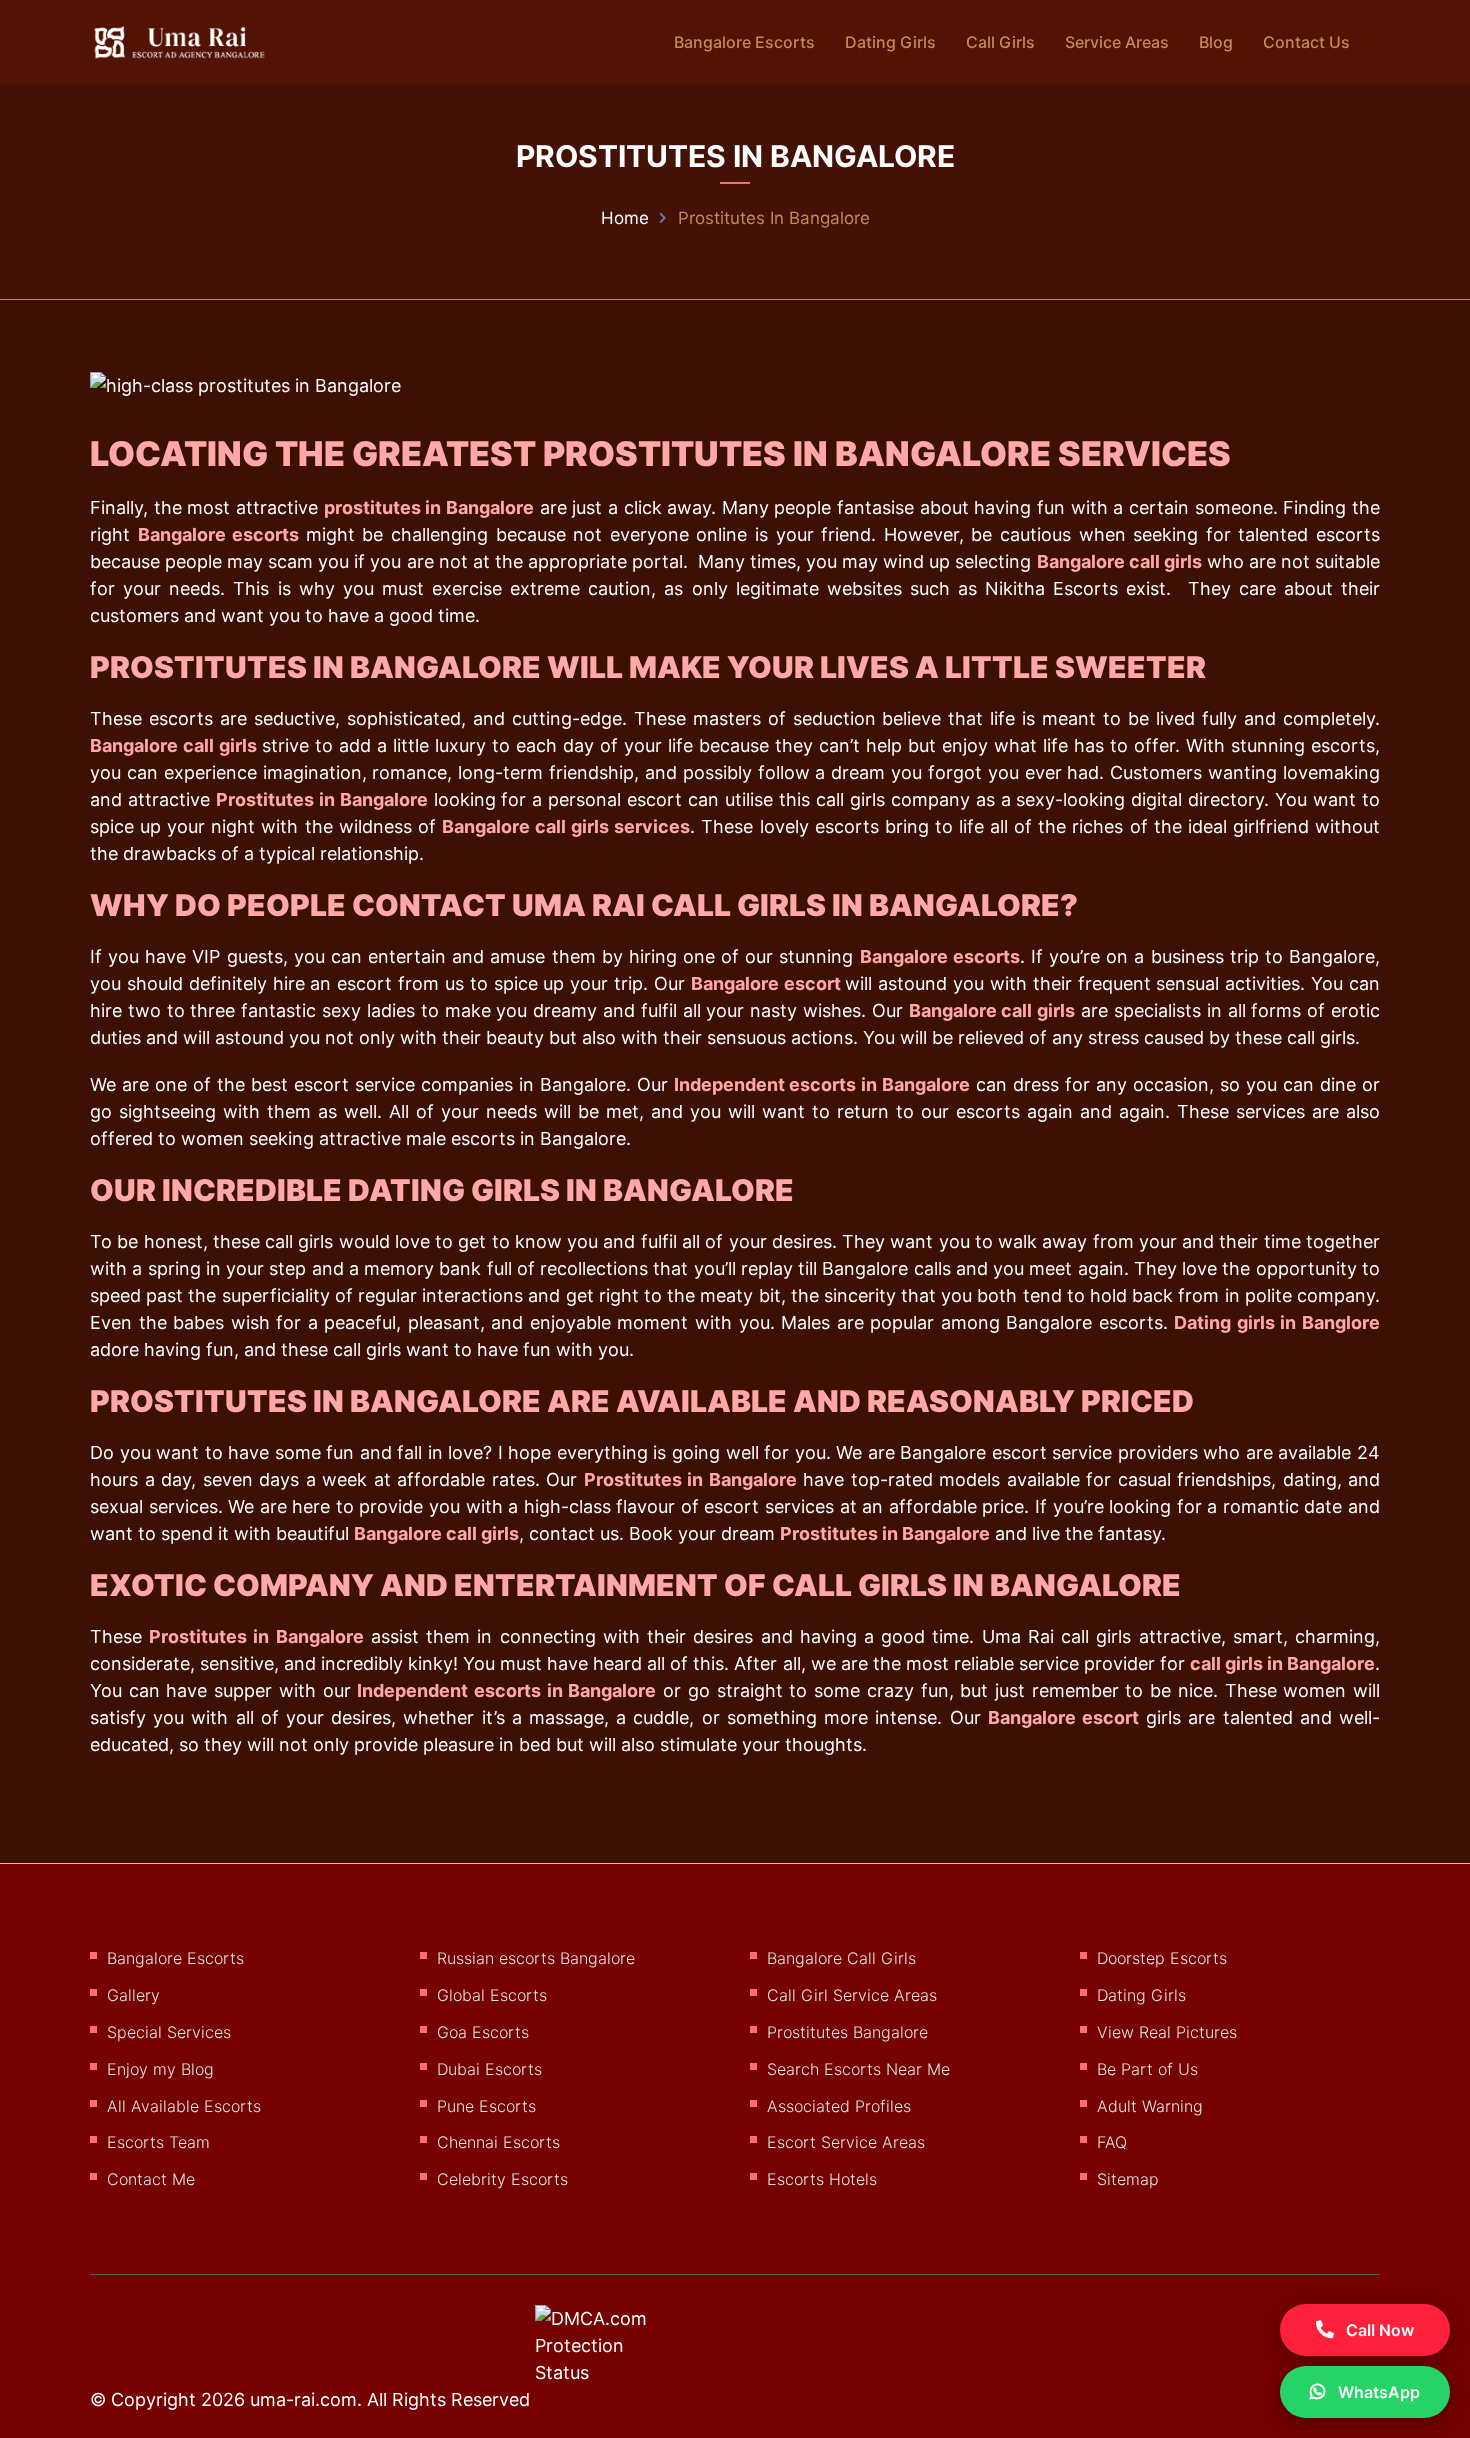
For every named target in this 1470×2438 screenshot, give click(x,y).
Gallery (133, 1995)
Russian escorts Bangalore (536, 1958)
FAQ (1112, 2142)
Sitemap (1128, 2179)
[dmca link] (617, 2353)
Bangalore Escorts (744, 42)
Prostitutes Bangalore (847, 2032)
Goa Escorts (483, 2032)
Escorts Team (158, 2142)
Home (625, 218)
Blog (1216, 42)
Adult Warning (1150, 2106)
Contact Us (1306, 42)
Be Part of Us (1147, 2069)
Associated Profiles (839, 2106)
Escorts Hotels (822, 2179)
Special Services (169, 2032)
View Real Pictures (1167, 2032)
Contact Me (151, 2179)
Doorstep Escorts (1162, 1958)
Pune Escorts (486, 2106)
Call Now (1378, 2330)
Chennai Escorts (498, 2142)
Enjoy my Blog (160, 2069)
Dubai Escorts (489, 2069)
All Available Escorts (184, 2106)
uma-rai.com (303, 2399)
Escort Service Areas (846, 2142)
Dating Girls (890, 42)
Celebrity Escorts (502, 2179)
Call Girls (1000, 42)
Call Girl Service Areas (852, 1995)
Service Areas (1117, 42)
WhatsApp (1377, 2392)
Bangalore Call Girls (841, 1958)
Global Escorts (492, 1995)
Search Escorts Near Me (858, 2069)
